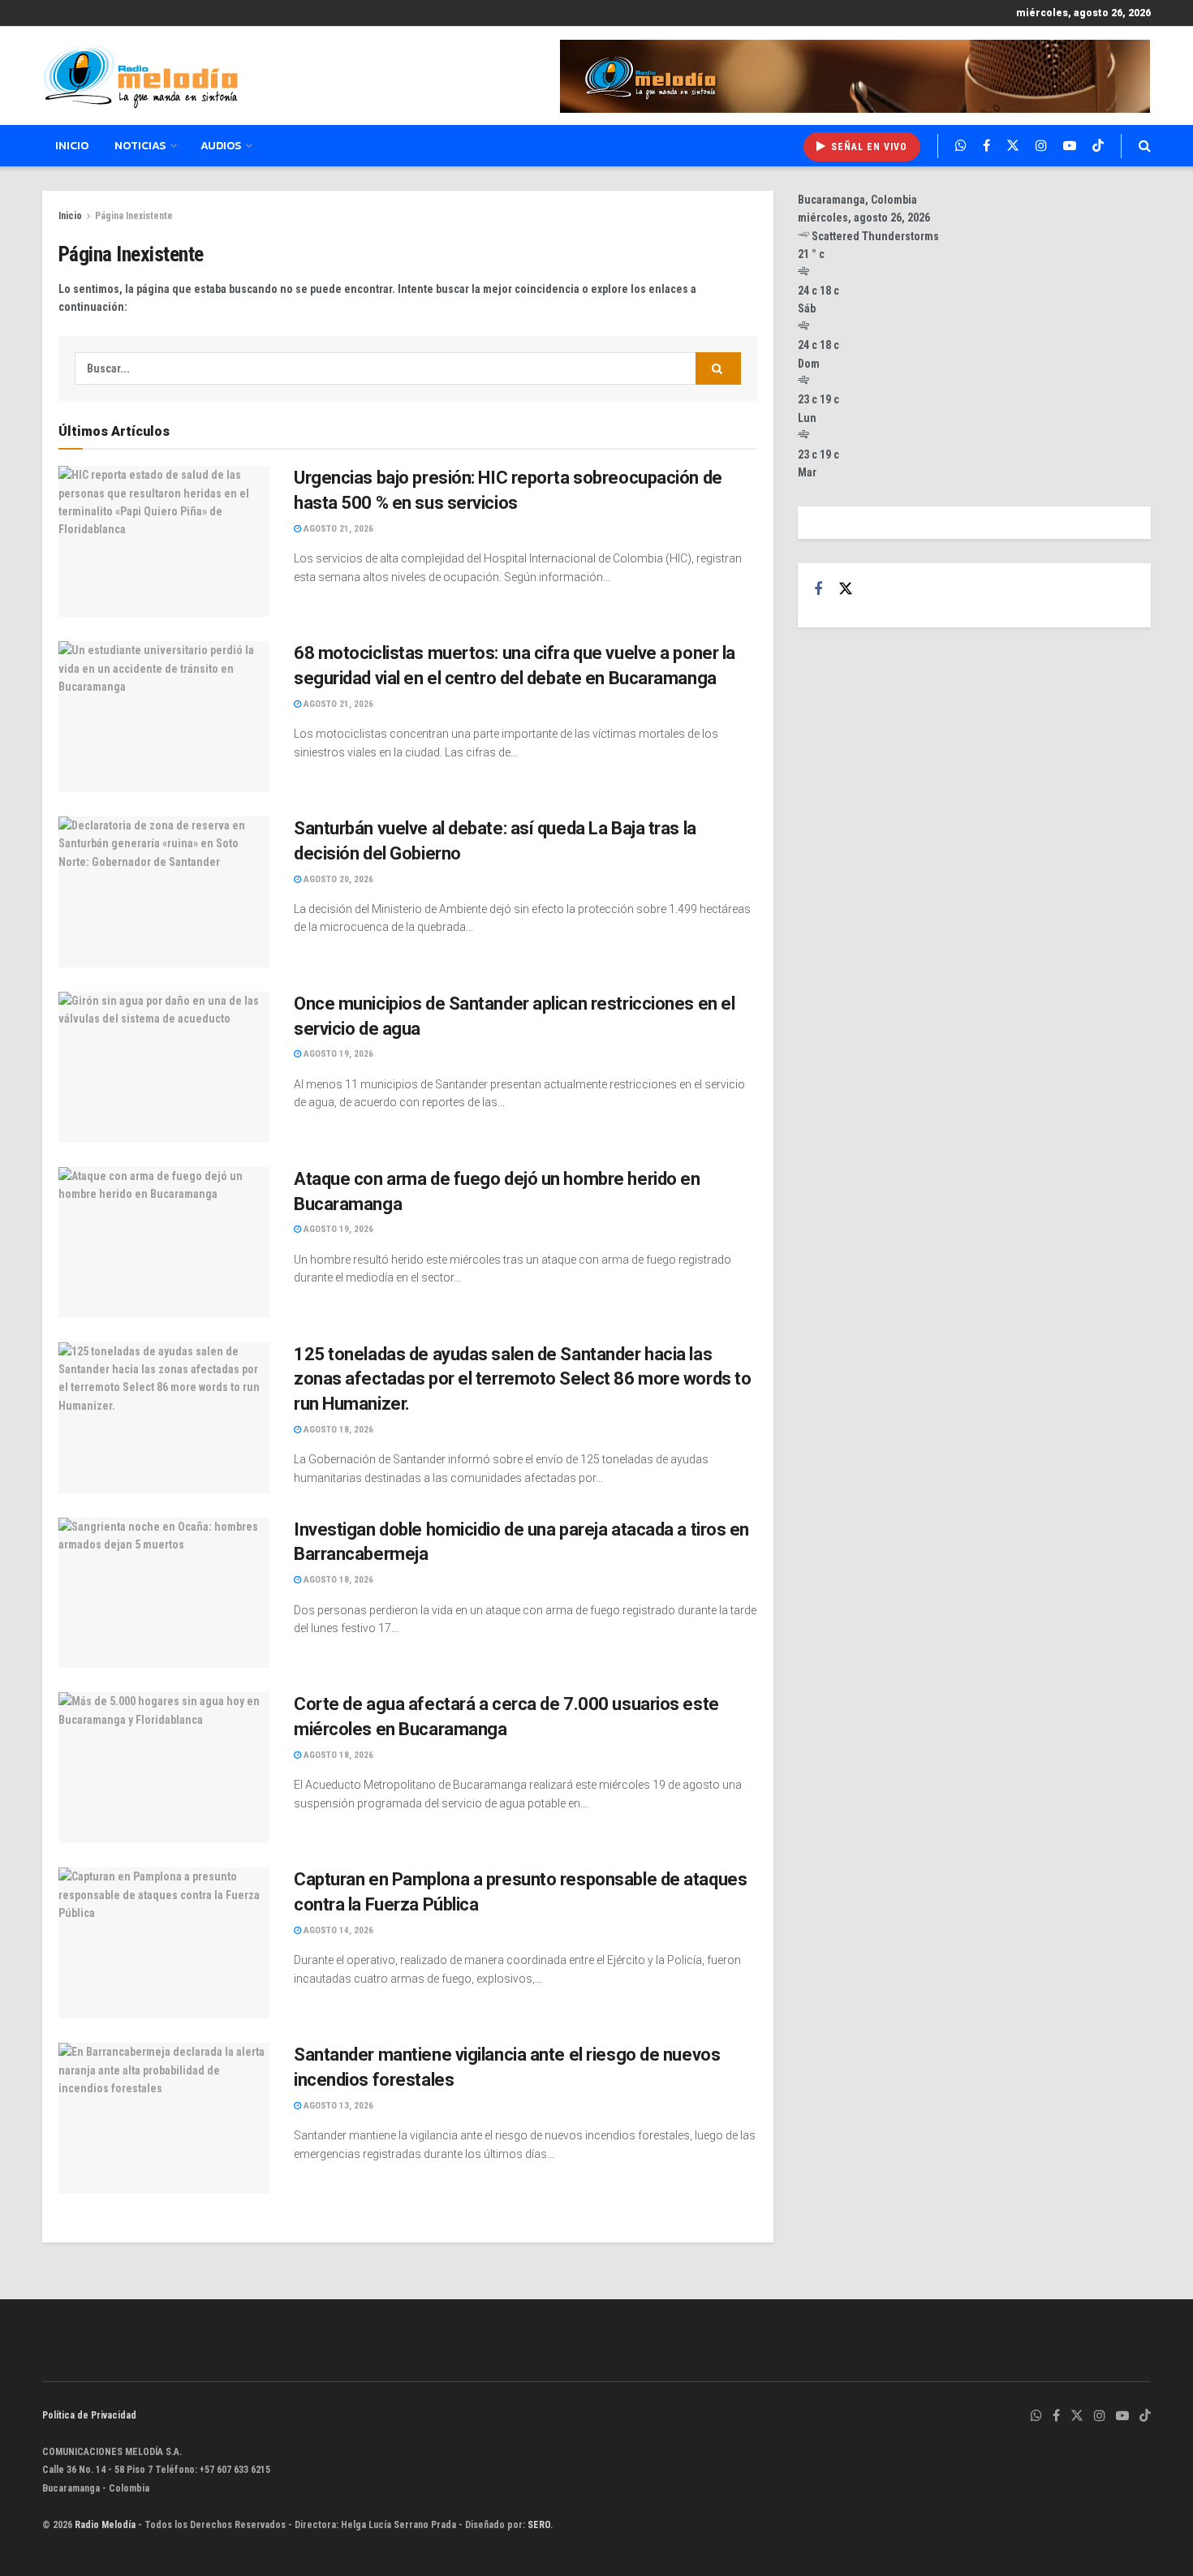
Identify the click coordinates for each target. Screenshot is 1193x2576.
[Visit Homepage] (140, 76)
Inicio (72, 146)
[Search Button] (1145, 146)
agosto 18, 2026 (337, 1430)
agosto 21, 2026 (337, 529)
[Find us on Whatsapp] (961, 146)
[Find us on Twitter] (1013, 146)
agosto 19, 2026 (337, 1054)
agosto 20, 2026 (337, 879)
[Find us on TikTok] (1098, 146)
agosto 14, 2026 (337, 1930)
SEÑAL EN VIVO (868, 147)
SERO (539, 2525)
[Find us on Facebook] (986, 146)
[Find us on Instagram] (1041, 146)
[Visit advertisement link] (855, 76)
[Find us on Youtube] (1070, 146)
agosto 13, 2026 (337, 2106)
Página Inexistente (134, 216)
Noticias (140, 146)
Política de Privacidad (89, 2415)
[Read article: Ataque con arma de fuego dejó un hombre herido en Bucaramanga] (164, 1243)
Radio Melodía (105, 2525)
